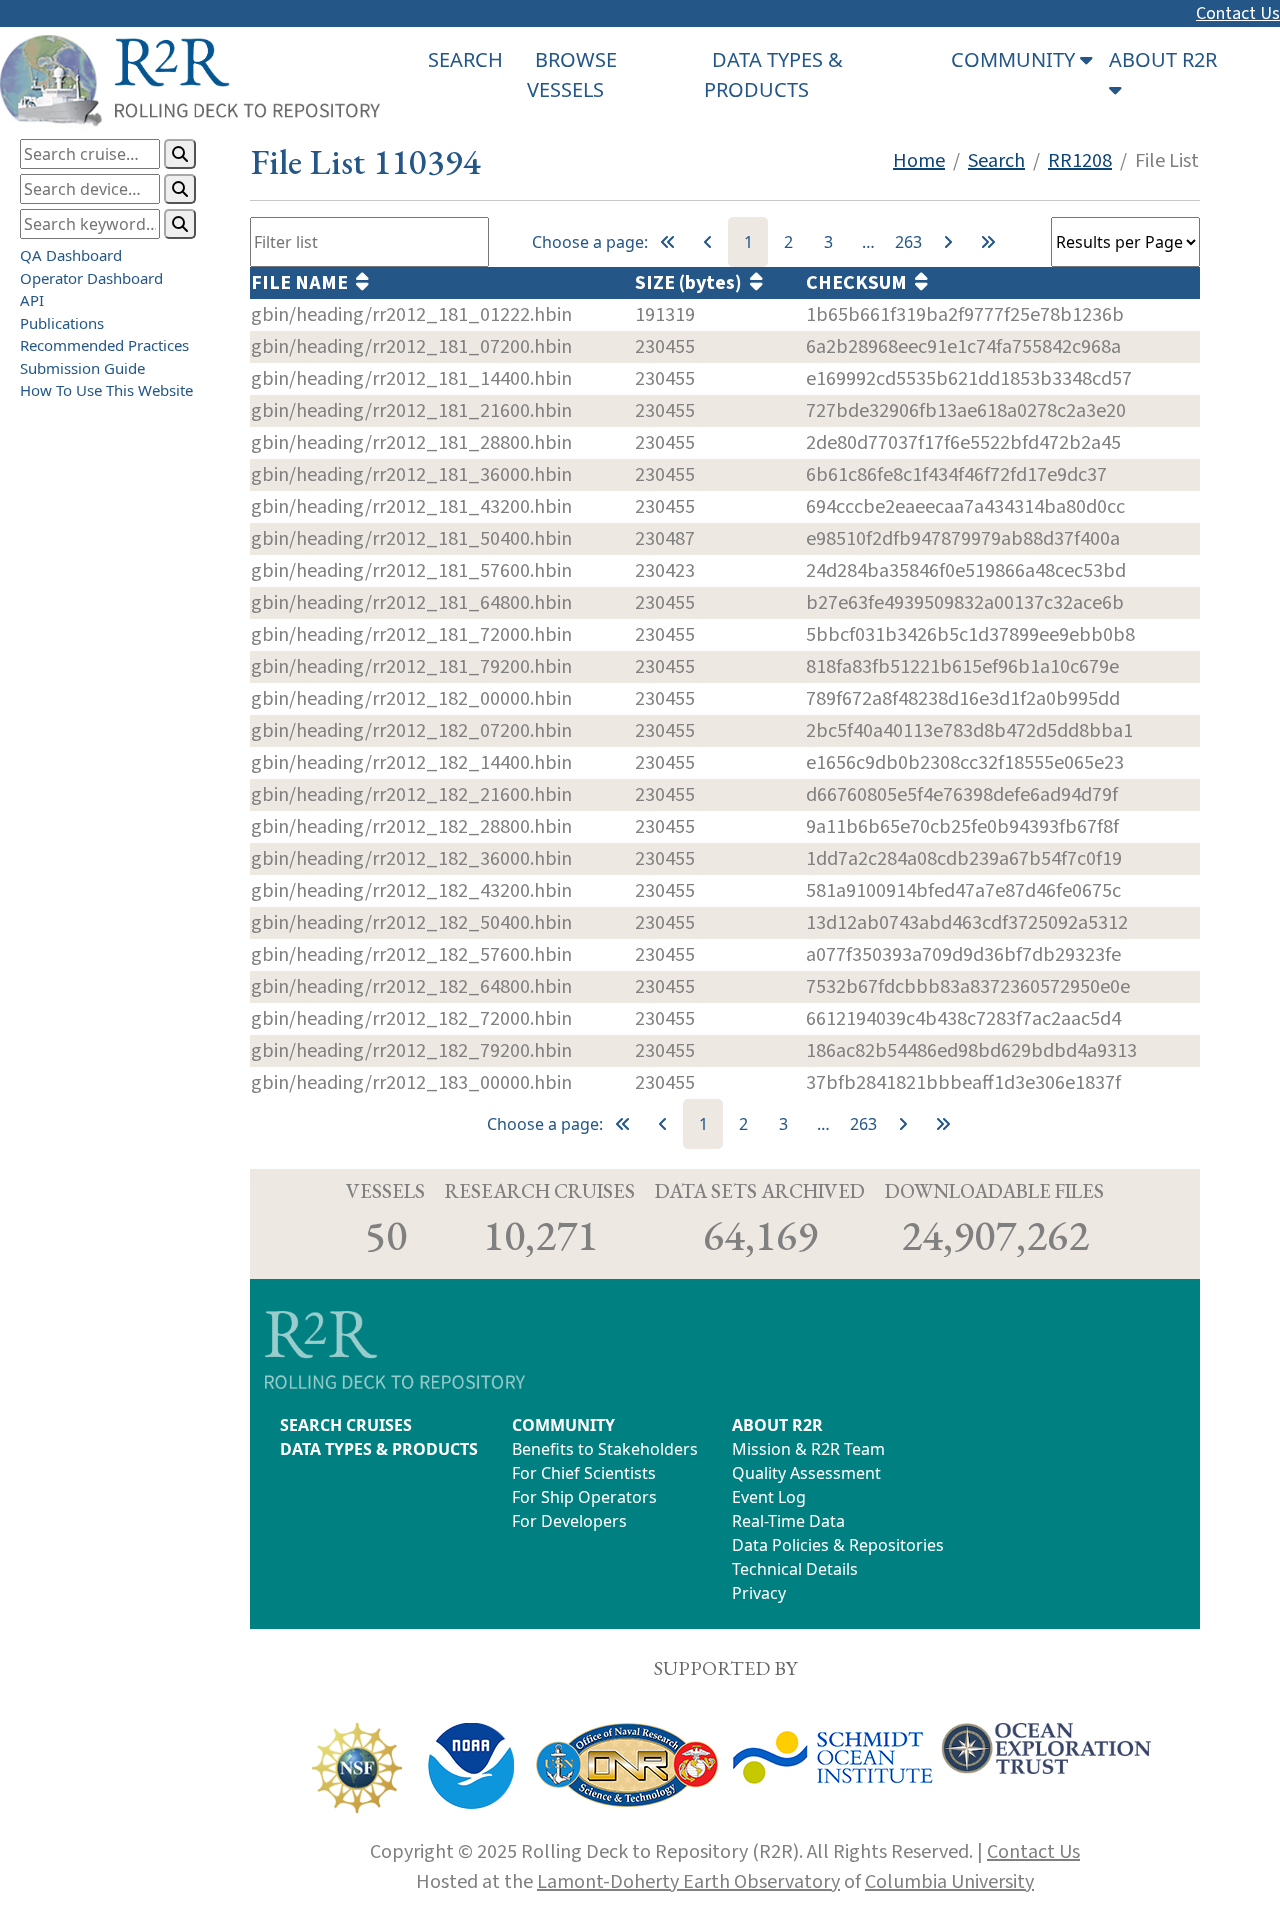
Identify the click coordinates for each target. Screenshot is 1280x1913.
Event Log (769, 1497)
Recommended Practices (104, 345)
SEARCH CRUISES (346, 1425)
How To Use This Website (106, 390)
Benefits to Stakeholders (605, 1449)
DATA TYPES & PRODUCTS (379, 1449)
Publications (62, 322)
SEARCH (465, 59)
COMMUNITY (563, 1425)
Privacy (759, 1593)
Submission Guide (82, 367)
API (32, 300)
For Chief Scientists (584, 1473)
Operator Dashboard (91, 277)
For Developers (569, 1521)
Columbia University (949, 1882)
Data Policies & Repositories (838, 1545)
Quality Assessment (806, 1473)
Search (996, 161)
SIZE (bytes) (692, 283)
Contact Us (1238, 13)
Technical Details (795, 1569)
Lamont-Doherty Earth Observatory (688, 1882)
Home (919, 161)
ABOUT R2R (777, 1425)
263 (908, 242)
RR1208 (1080, 161)
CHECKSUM (860, 283)
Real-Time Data (788, 1521)
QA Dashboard (71, 255)
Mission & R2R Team (808, 1449)
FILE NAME (303, 283)
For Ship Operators (584, 1497)
